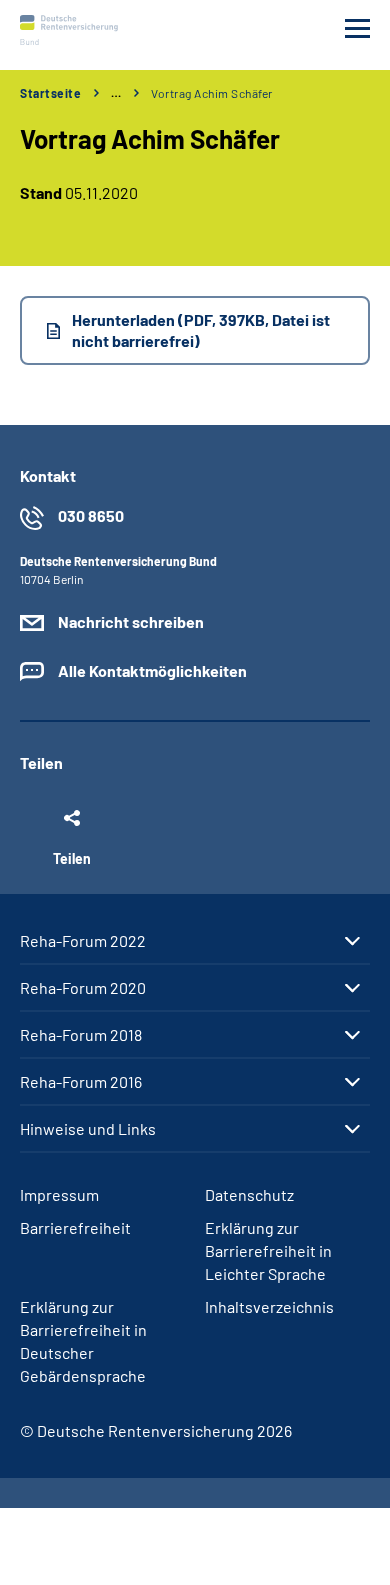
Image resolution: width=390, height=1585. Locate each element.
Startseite (50, 93)
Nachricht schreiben (131, 621)
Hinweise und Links (88, 1129)
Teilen (72, 858)
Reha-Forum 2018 (81, 1035)
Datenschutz (249, 1194)
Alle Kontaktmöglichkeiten (152, 670)
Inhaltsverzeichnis (269, 1306)
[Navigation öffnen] (357, 28)
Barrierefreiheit (75, 1227)
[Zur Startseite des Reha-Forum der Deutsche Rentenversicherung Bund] (69, 30)
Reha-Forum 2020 (83, 988)
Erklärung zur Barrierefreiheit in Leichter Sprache (268, 1250)
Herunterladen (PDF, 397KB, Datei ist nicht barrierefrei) (201, 330)
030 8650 (91, 515)
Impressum (59, 1194)
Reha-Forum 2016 (81, 1082)
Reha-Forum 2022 (83, 941)
